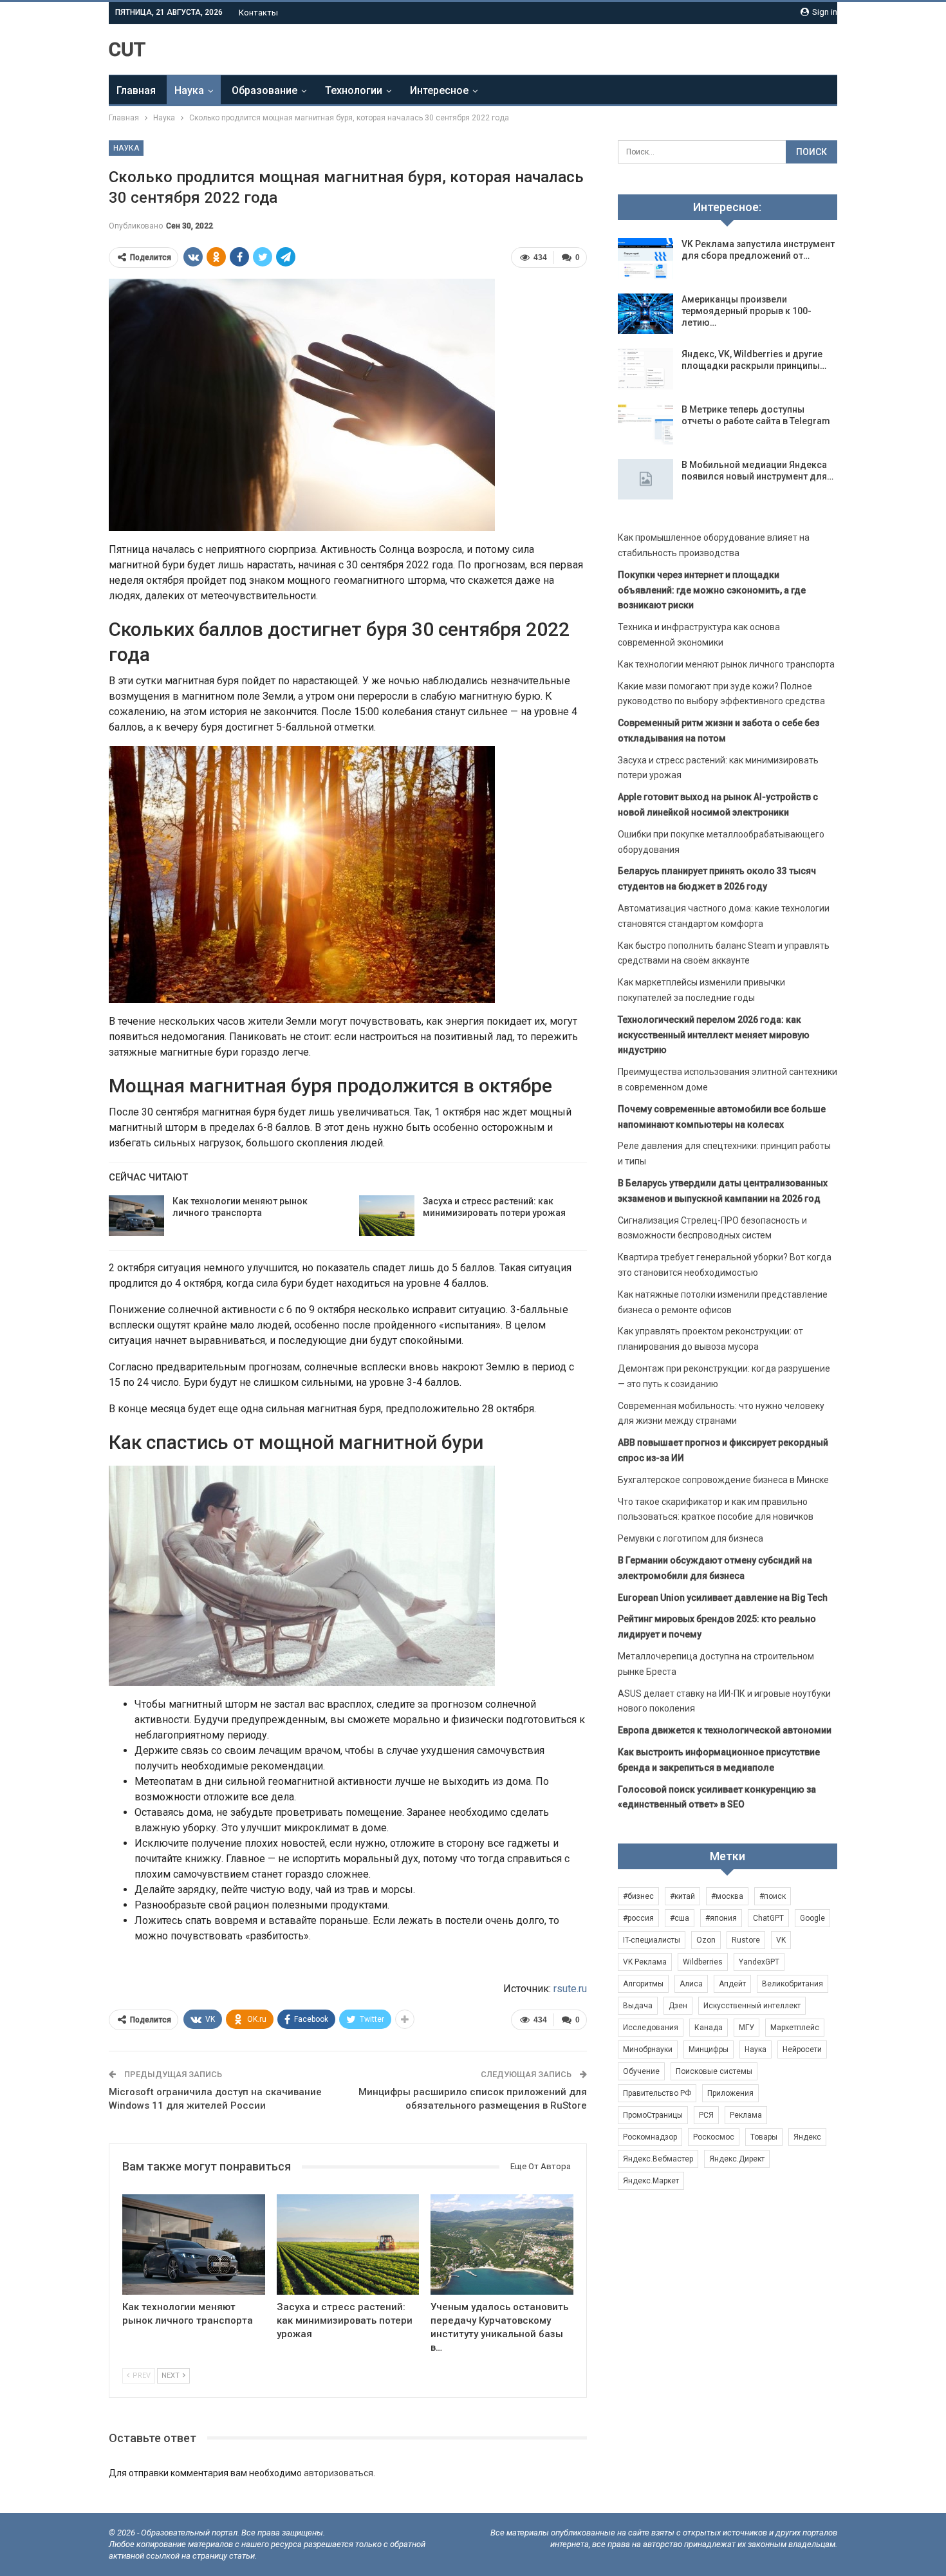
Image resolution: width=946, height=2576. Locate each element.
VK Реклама (645, 1962)
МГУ (747, 2028)
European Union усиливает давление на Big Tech (723, 1598)
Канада (709, 2028)
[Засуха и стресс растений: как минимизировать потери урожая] (387, 1216)
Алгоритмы (643, 1984)
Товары (764, 2137)
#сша (680, 1918)
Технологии (354, 90)
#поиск (773, 1896)
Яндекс (807, 2137)
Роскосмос (714, 2137)
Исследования (651, 2028)
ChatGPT (768, 1918)
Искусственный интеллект (752, 2006)
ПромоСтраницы (653, 2115)
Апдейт (732, 1984)
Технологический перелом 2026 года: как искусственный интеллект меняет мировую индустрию (714, 1035)
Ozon (706, 1940)
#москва (727, 1896)
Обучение (641, 2071)
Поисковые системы (714, 2071)
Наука (189, 90)
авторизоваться (339, 2473)
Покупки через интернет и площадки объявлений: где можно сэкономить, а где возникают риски (712, 590)
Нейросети (802, 2049)
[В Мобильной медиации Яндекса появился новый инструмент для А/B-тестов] (645, 480)
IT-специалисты (652, 1940)
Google (812, 1918)
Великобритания (793, 1984)
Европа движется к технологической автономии (725, 1730)
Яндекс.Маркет (651, 2181)
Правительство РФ (657, 2093)
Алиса (691, 1984)
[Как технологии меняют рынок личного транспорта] (136, 1216)
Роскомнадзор (650, 2137)
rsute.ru (570, 1989)
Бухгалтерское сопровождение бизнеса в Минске (723, 1480)
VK (781, 1940)
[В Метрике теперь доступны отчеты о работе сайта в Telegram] (645, 424)
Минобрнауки (648, 2049)
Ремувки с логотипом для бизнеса (691, 1538)
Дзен (678, 2006)
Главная (136, 90)
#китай (682, 1896)
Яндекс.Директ (737, 2159)
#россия (638, 1918)
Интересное (439, 90)
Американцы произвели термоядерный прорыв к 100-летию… (747, 311)
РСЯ (706, 2115)
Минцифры (709, 2049)
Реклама (746, 2115)
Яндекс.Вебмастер (658, 2159)
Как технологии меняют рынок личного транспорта (726, 664)
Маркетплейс (795, 2028)
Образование (264, 90)
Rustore (746, 1940)
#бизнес (638, 1896)
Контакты (258, 13)
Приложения (730, 2093)
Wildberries (703, 1962)
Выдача (638, 2006)
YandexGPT (759, 1962)
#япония (721, 1918)
